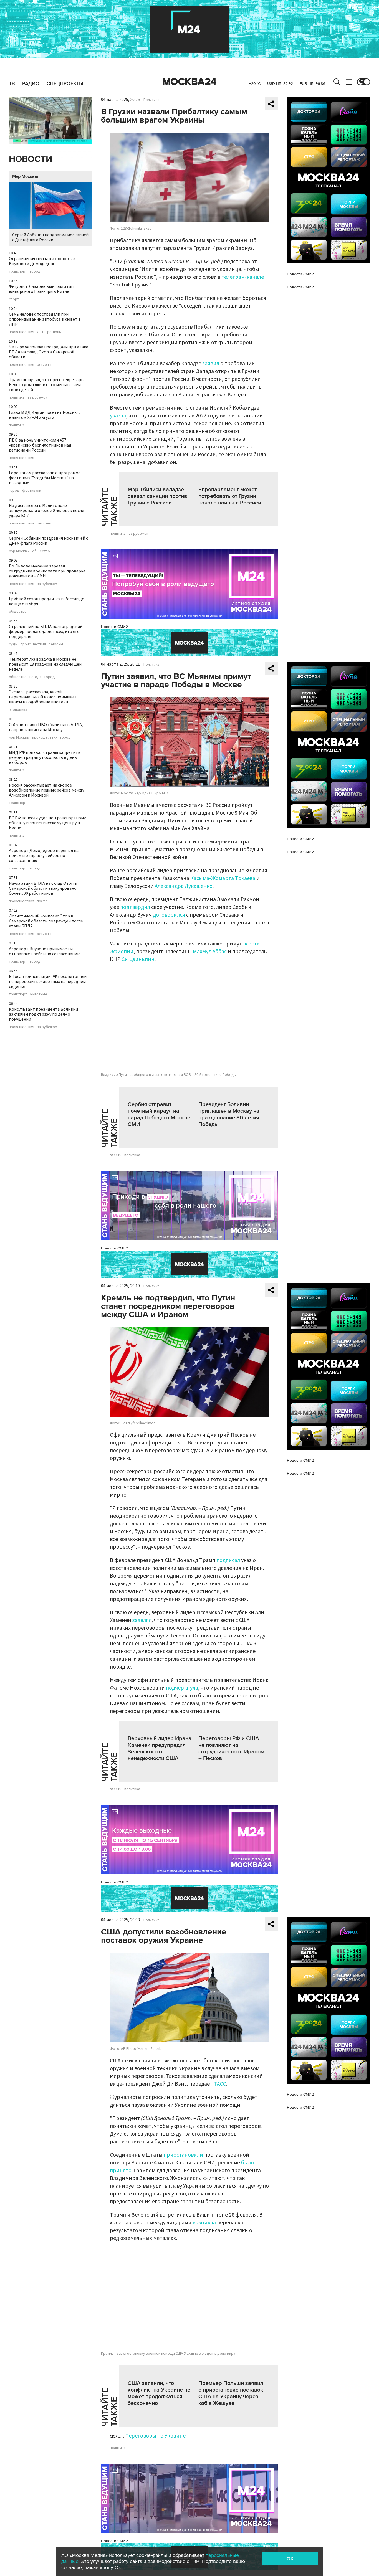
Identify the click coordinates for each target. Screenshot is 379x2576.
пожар (42, 901)
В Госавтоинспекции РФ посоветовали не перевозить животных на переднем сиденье (48, 982)
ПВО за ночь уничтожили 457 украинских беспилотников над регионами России (40, 445)
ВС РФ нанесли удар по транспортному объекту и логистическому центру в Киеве (47, 823)
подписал (228, 1560)
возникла (204, 2223)
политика (17, 397)
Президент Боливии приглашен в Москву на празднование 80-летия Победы (229, 1114)
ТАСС (220, 2084)
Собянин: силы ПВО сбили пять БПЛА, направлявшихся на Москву (46, 727)
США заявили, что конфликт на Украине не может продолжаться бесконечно (159, 2393)
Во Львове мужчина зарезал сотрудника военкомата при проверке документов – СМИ (47, 571)
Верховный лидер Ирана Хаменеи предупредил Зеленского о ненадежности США (160, 1748)
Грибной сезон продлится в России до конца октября (47, 601)
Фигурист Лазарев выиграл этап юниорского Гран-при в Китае (41, 289)
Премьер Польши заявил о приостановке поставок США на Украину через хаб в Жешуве (231, 2393)
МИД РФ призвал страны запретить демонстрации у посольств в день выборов (45, 757)
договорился (169, 915)
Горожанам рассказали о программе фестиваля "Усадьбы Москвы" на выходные (45, 478)
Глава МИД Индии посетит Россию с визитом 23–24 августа (45, 415)
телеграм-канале (243, 277)
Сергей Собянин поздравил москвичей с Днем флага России (50, 237)
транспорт (18, 272)
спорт (14, 299)
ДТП (41, 332)
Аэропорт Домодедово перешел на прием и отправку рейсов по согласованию (44, 856)
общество (41, 551)
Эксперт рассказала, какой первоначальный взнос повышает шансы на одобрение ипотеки (43, 697)
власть (116, 1155)
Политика (151, 100)
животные (39, 994)
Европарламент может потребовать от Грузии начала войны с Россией (230, 496)
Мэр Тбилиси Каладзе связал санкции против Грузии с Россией (157, 496)
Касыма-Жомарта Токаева (223, 878)
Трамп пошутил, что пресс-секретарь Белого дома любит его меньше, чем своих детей (46, 385)
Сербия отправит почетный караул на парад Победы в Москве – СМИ (161, 1114)
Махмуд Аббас (210, 952)
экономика (18, 710)
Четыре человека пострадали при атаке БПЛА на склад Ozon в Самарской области (49, 352)
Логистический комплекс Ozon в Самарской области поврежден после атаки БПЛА (46, 921)
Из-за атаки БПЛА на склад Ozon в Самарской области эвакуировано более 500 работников (43, 888)
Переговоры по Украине (155, 2436)
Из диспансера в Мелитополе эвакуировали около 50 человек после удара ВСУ (46, 511)
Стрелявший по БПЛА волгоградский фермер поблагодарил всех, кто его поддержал (46, 632)
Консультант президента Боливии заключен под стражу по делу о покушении (43, 1014)
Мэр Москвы (25, 176)
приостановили (183, 2155)
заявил (211, 364)
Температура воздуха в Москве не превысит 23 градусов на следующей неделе (45, 664)
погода (36, 677)
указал (118, 416)
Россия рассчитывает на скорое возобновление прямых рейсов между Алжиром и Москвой (46, 790)
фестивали (32, 491)
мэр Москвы (19, 551)
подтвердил (135, 907)
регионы (54, 332)
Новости (31, 159)
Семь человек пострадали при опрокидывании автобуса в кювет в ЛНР (45, 319)
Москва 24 (189, 82)
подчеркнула (182, 1688)
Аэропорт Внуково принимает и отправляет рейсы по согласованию (45, 951)
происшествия (22, 332)
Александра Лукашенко (184, 886)
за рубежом (38, 397)
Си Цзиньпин (138, 959)
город (35, 272)
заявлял (142, 1620)
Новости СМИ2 (114, 627)
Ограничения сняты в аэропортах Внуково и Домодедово (42, 261)
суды (13, 644)
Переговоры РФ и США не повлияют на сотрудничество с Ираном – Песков (231, 1748)
